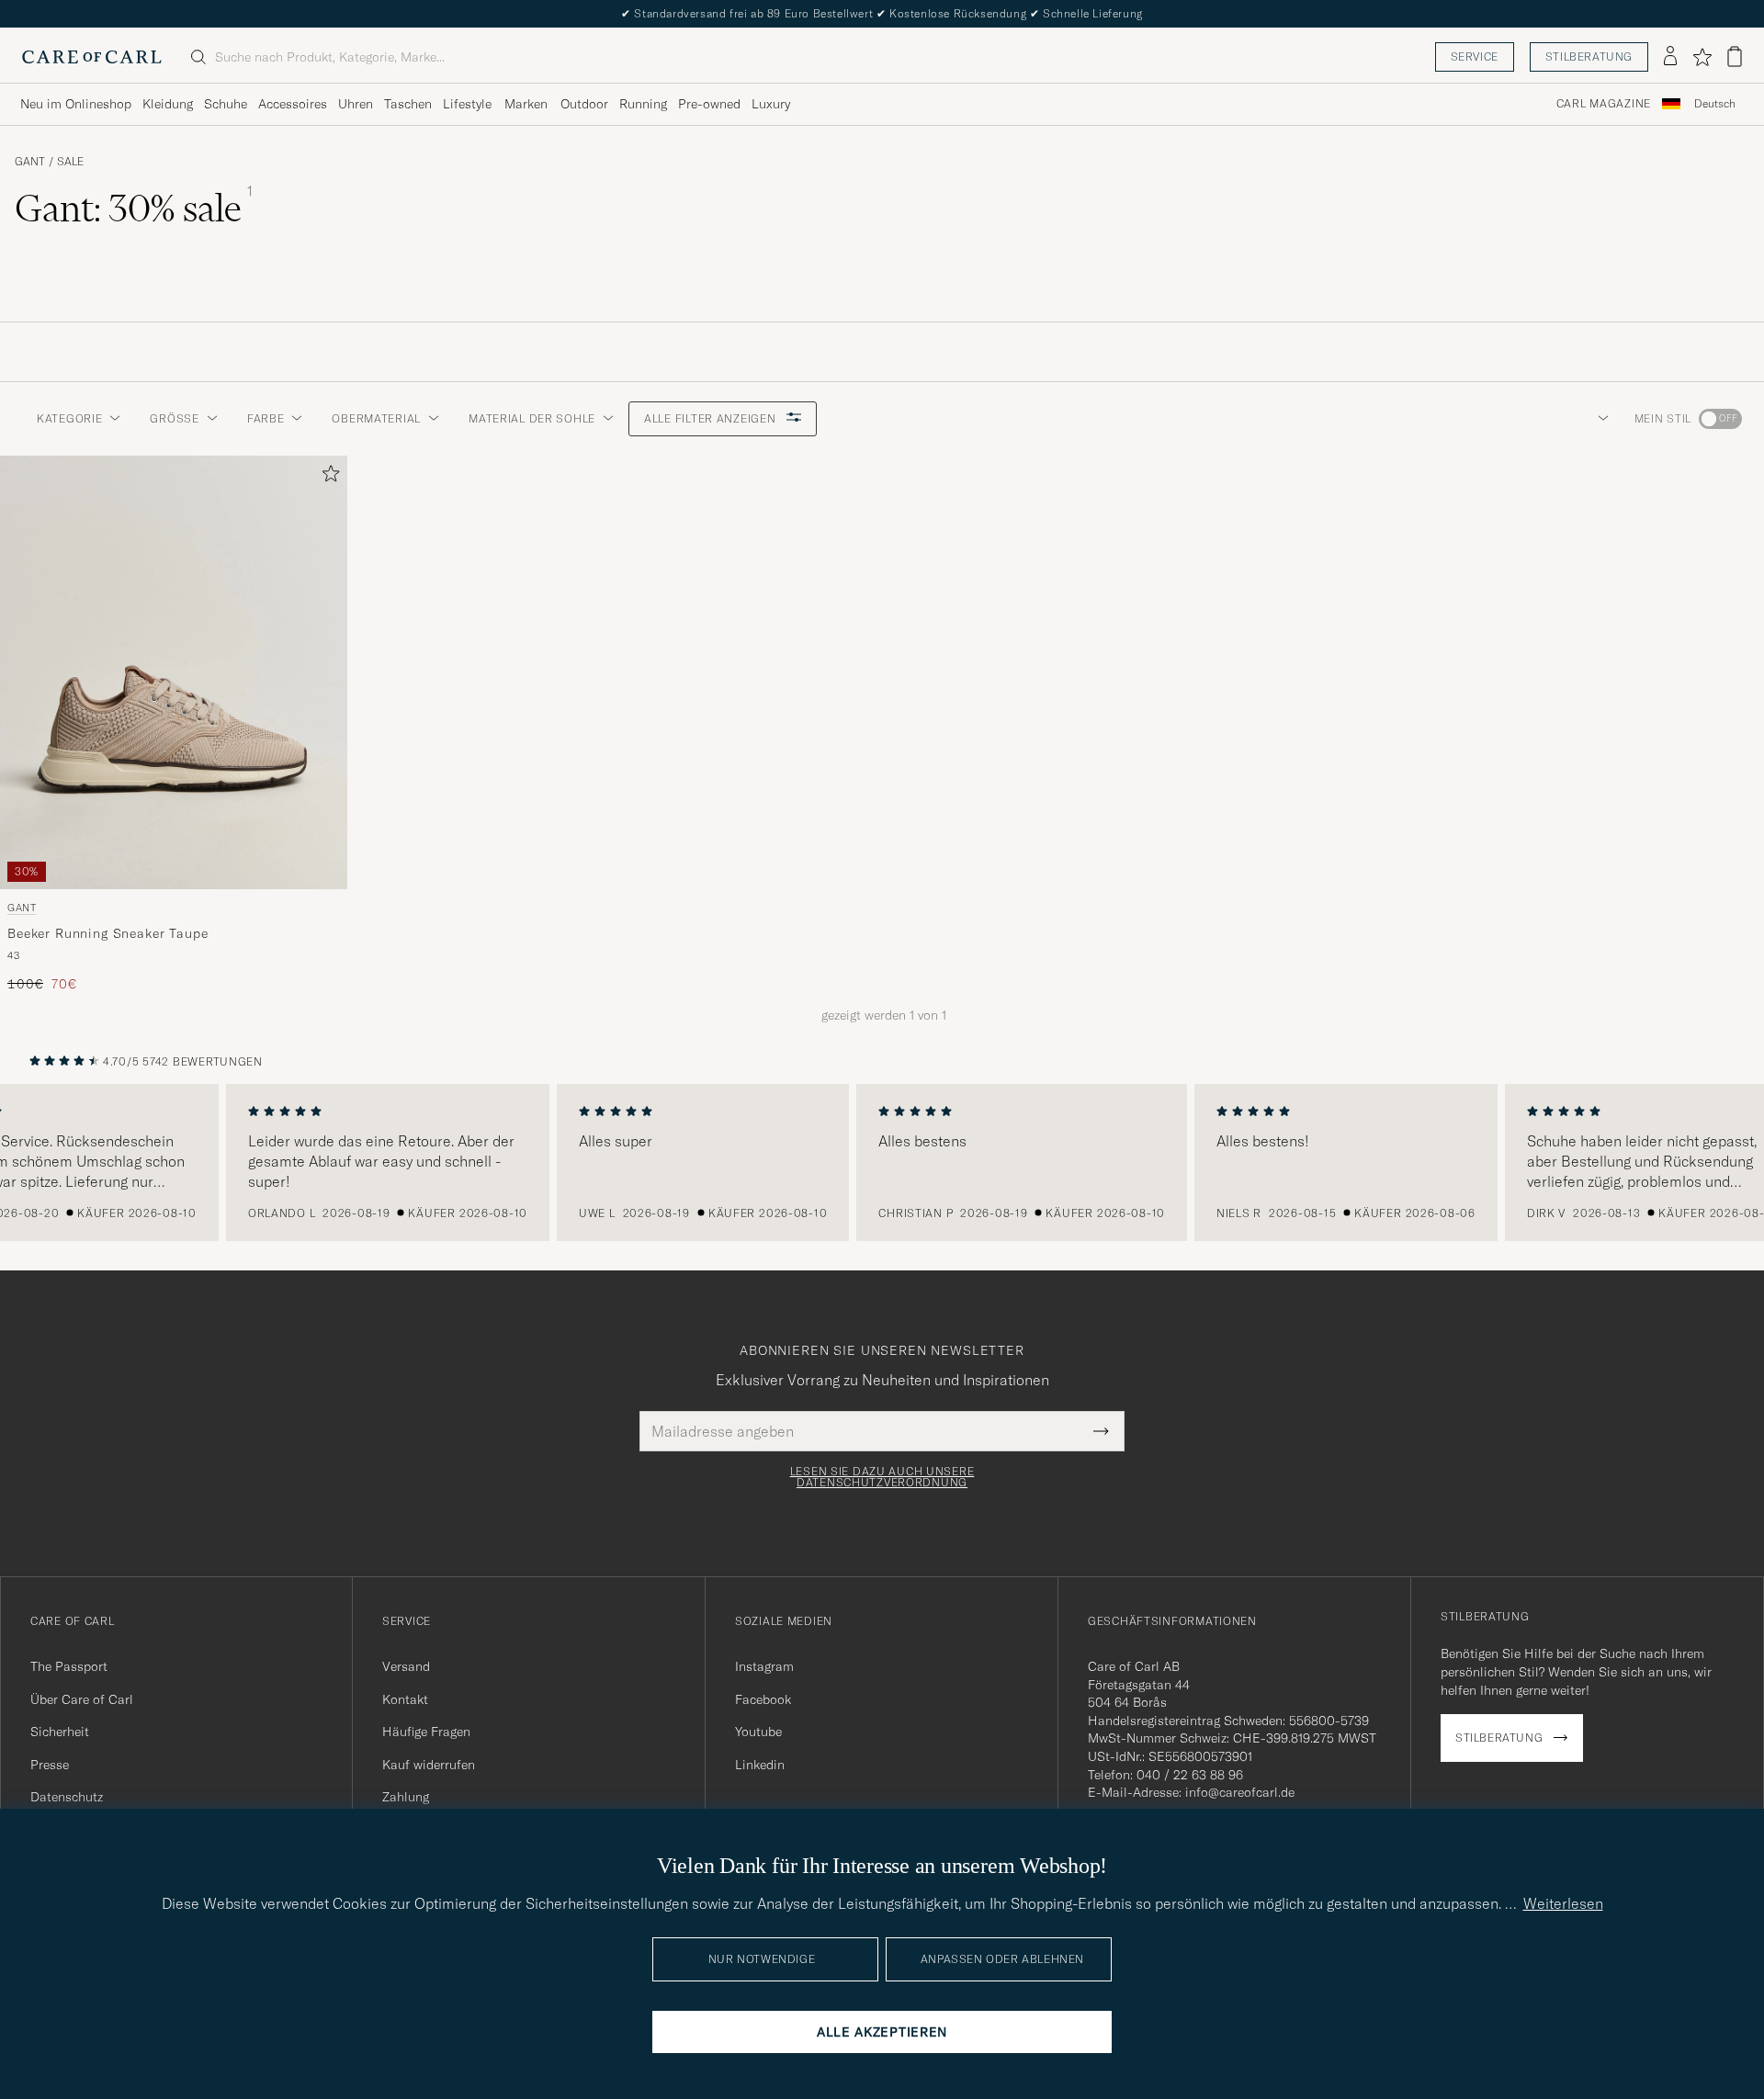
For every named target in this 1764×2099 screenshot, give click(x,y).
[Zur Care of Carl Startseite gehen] (92, 57)
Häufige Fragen (426, 1732)
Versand (406, 1666)
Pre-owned (709, 104)
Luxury (771, 104)
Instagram (764, 1666)
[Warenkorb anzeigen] (1735, 56)
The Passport (69, 1666)
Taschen (408, 104)
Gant (30, 162)
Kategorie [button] (69, 418)
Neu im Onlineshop (76, 104)
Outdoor (584, 104)
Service (1475, 56)
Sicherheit (60, 1732)
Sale (70, 162)
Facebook (763, 1699)
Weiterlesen (1563, 1903)
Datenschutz (67, 1797)
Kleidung (168, 104)
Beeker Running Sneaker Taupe (108, 933)
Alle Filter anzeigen (712, 418)
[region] (882, 1163)
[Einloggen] (1670, 57)
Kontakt (405, 1699)
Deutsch (1715, 104)
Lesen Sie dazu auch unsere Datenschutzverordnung (882, 1477)
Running (643, 104)
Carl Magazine (1604, 104)
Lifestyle (467, 104)
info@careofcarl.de (1240, 1792)
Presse (50, 1765)
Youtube (758, 1732)
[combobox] (1715, 104)
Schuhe (226, 104)
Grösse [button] (174, 418)
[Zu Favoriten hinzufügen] (327, 477)
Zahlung (406, 1797)
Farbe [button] (266, 418)
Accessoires (293, 104)
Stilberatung (1589, 56)
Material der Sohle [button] (532, 418)
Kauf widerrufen (429, 1765)
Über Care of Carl (82, 1699)
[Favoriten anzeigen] (1702, 57)
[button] (1600, 419)
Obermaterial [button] (376, 418)
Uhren (356, 104)
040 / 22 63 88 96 (1190, 1775)
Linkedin (760, 1765)
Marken (526, 104)
